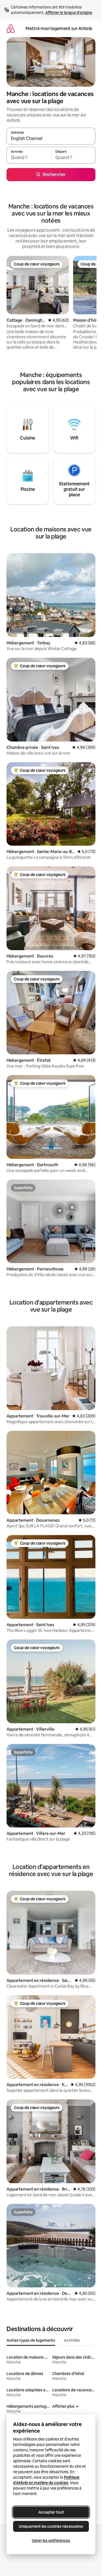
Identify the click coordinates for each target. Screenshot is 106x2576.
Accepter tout (51, 2512)
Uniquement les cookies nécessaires (51, 2526)
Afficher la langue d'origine (69, 13)
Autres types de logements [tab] (31, 2340)
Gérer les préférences (51, 2541)
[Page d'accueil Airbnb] (11, 29)
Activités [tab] (72, 2340)
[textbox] (29, 158)
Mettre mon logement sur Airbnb (59, 29)
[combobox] (51, 139)
